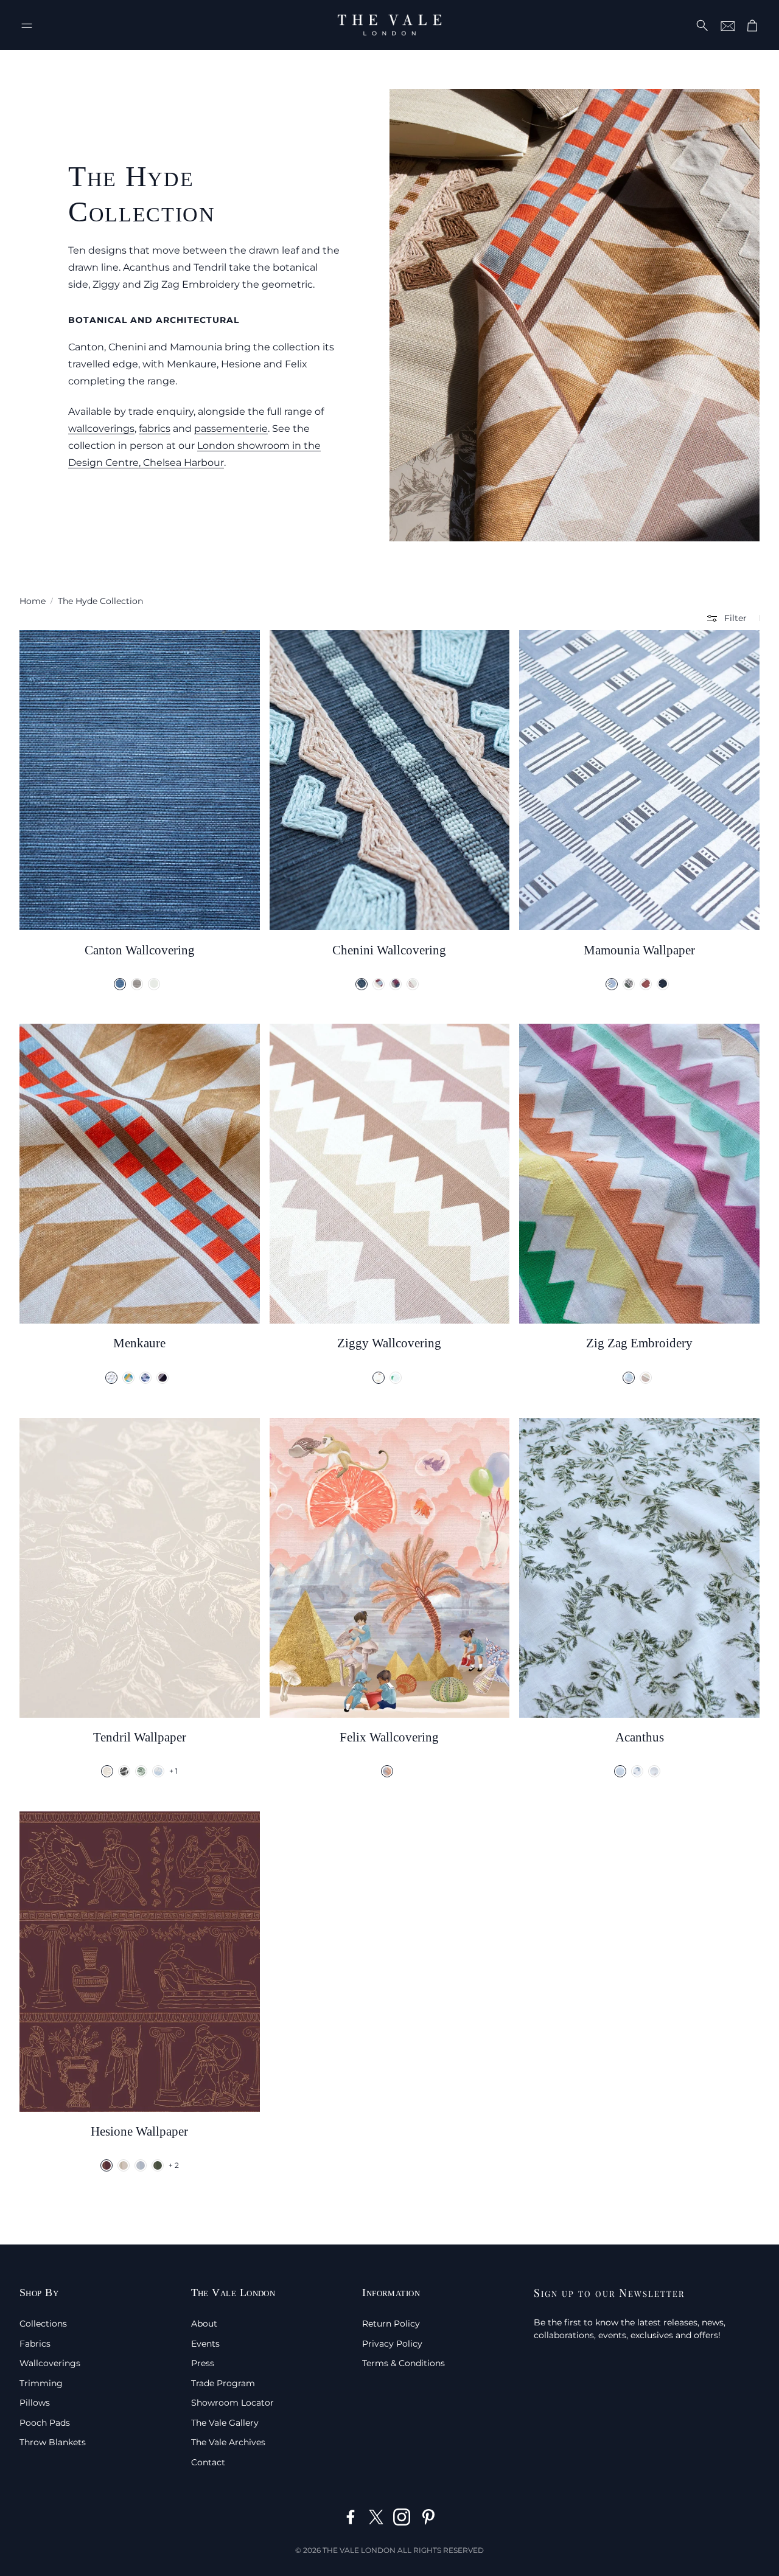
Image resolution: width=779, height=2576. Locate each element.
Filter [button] (735, 618)
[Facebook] (351, 2517)
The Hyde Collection (100, 601)
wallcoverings (101, 429)
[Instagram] (402, 2517)
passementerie (231, 429)
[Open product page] (140, 780)
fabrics (155, 429)
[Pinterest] (428, 2517)
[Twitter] (376, 2517)
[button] (27, 26)
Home (33, 601)
